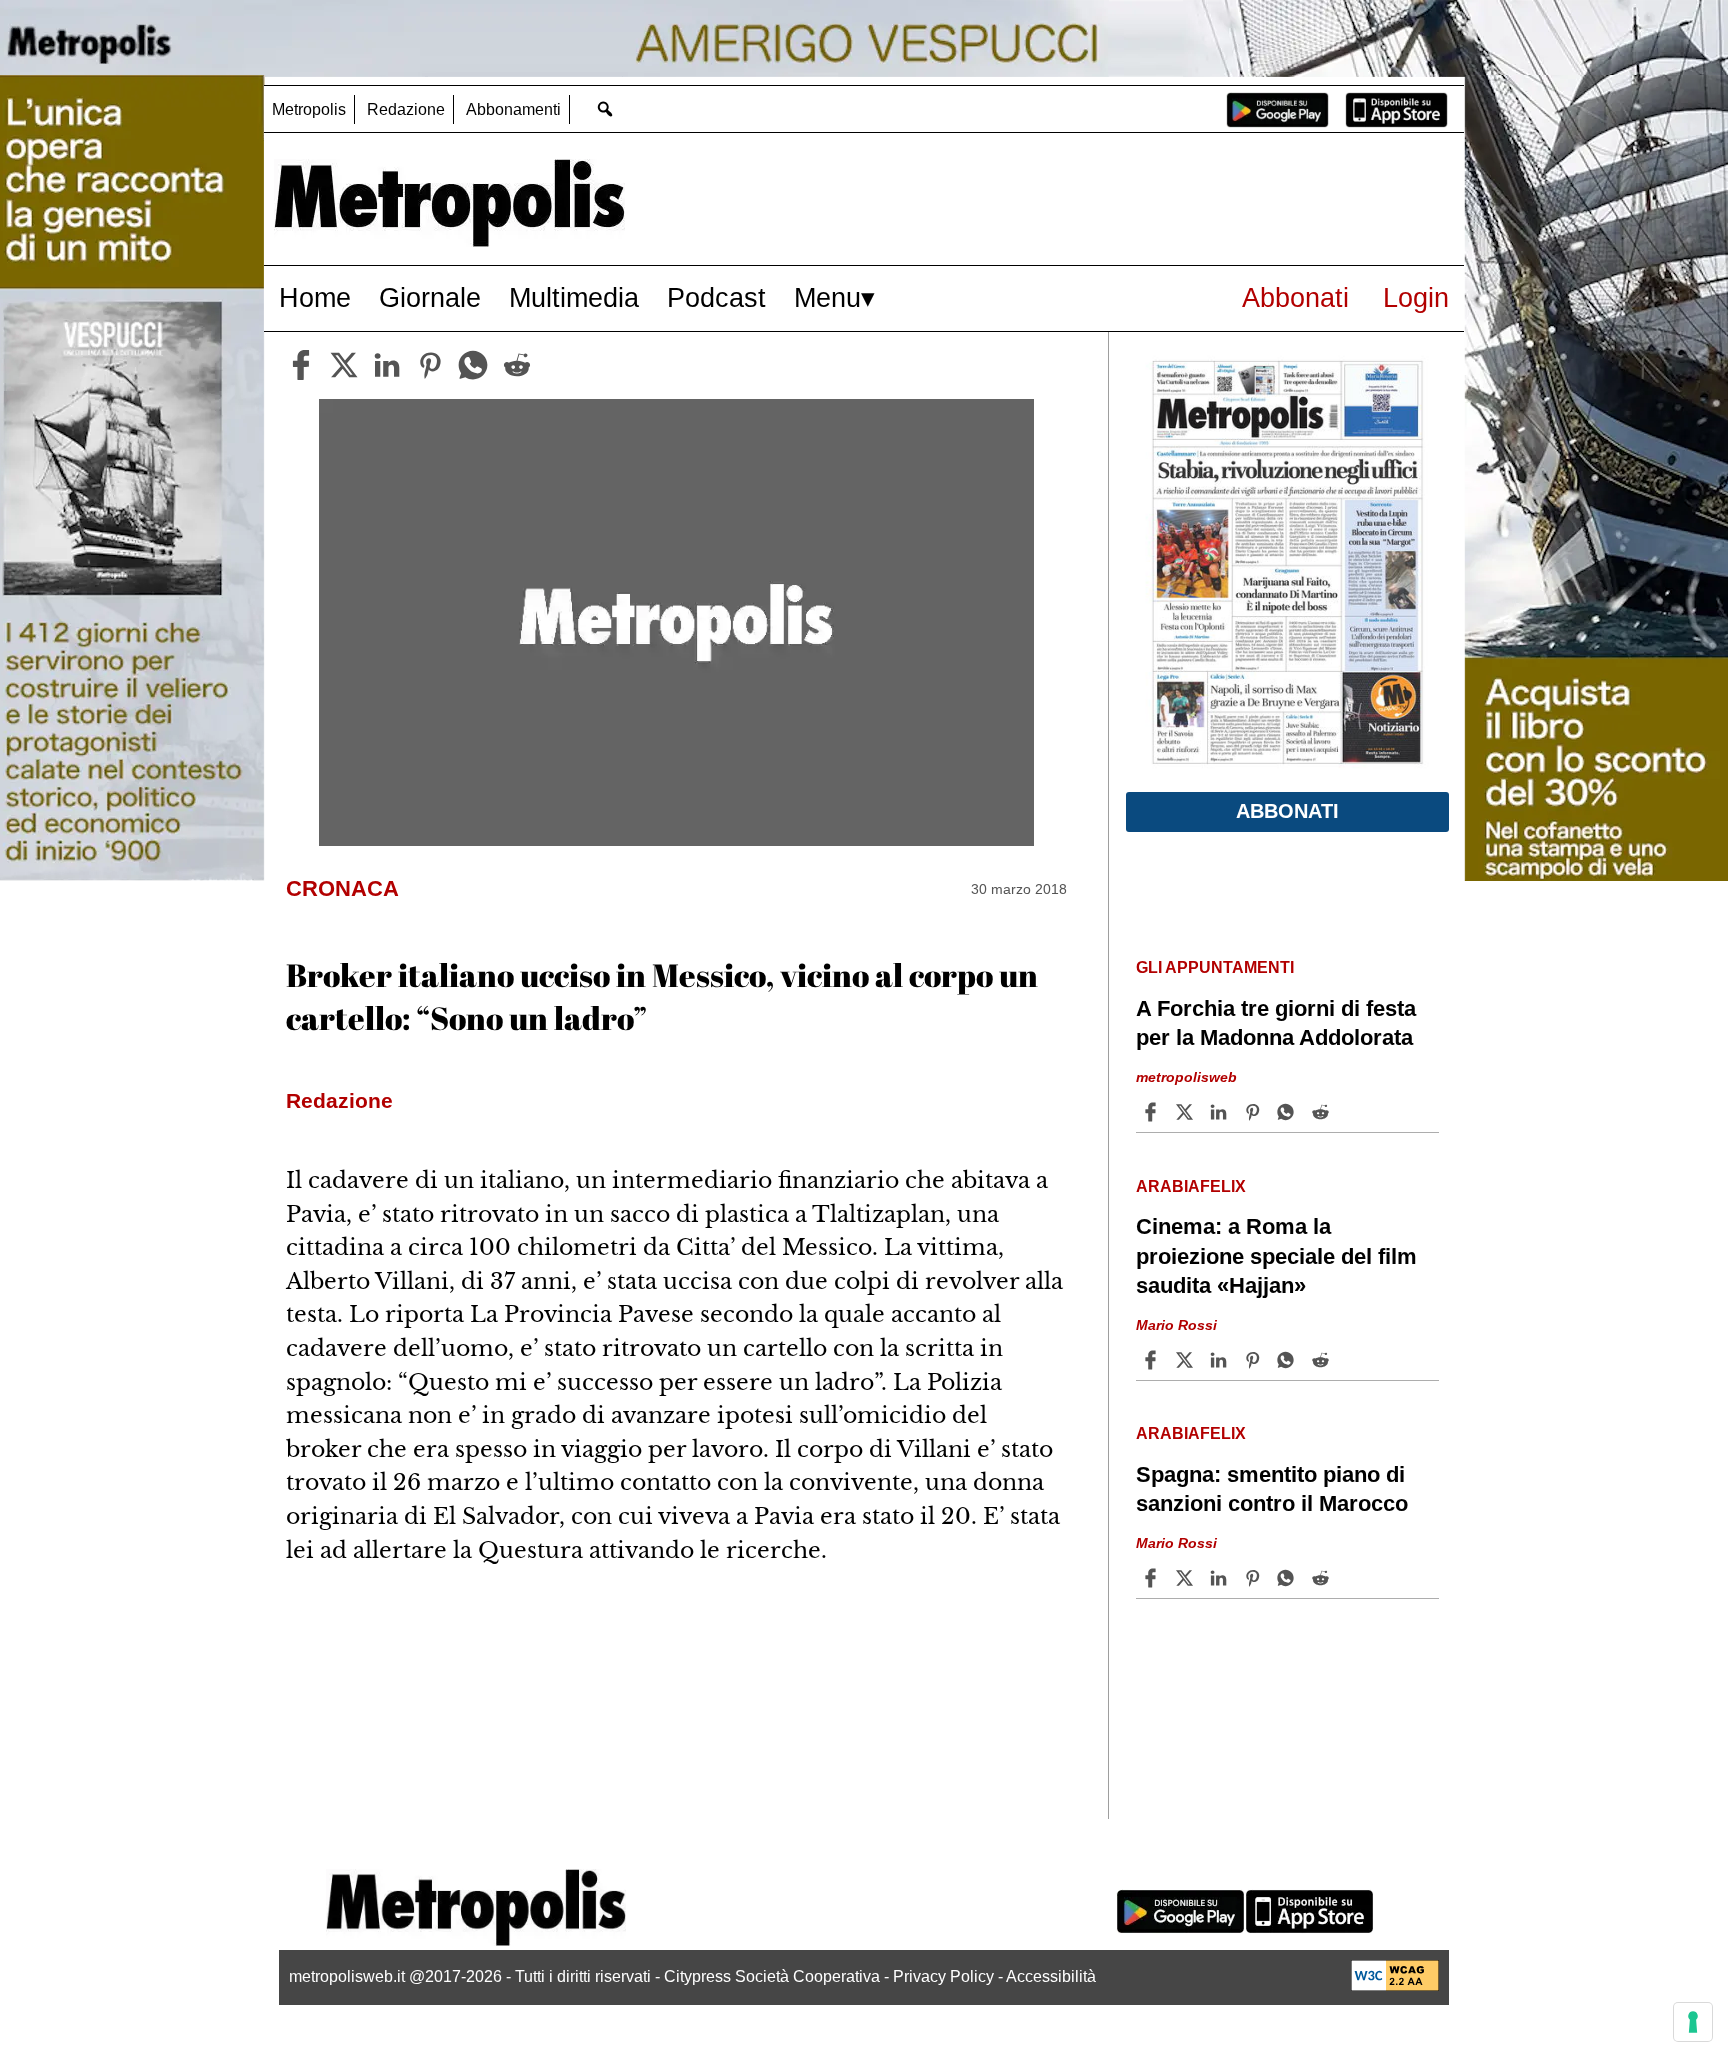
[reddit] (517, 365)
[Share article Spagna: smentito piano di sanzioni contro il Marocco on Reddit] (1323, 1578)
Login (1416, 297)
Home (315, 297)
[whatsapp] (473, 365)
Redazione (406, 109)
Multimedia (574, 297)
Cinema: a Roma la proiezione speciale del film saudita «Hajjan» (1276, 1255)
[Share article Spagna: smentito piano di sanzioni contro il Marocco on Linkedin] (1221, 1578)
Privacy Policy (943, 1976)
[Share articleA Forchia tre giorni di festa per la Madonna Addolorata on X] (1187, 1112)
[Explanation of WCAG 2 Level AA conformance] (1395, 1985)
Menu (827, 297)
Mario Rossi (1176, 1325)
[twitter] (344, 365)
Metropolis (309, 109)
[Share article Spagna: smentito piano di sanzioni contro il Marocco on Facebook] (1153, 1578)
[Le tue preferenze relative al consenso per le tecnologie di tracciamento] (1693, 2022)
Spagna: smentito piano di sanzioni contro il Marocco (1272, 1489)
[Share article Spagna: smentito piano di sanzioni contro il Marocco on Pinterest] (1255, 1578)
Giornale (430, 297)
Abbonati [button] (1287, 811)
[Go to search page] (604, 108)
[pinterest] (430, 365)
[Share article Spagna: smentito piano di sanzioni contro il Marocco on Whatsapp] (1289, 1578)
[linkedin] (387, 365)
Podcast (716, 297)
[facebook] (301, 365)
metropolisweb (1186, 1077)
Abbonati (1295, 297)
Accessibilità (1051, 1976)
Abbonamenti (513, 109)
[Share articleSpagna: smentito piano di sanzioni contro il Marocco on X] (1187, 1578)
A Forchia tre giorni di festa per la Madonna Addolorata (1276, 1023)
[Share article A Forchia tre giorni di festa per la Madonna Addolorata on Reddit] (1323, 1112)
